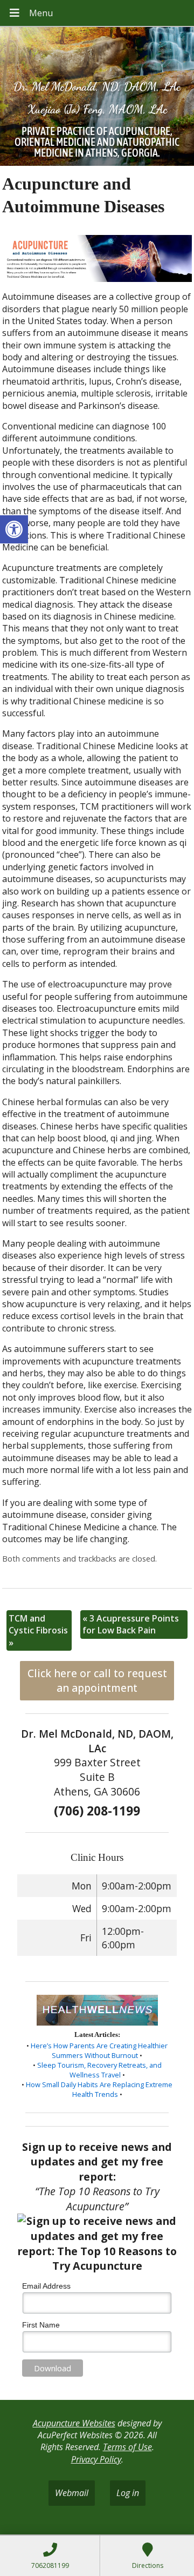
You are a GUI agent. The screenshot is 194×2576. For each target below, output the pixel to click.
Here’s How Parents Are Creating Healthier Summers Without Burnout (99, 2050)
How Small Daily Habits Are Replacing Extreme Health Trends (99, 2089)
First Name (41, 2325)
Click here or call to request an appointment (97, 1680)
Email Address (46, 2286)
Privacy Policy (96, 2459)
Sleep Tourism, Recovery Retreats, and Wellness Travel (99, 2070)
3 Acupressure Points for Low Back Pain (131, 1624)
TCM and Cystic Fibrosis (38, 1630)
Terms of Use (127, 2447)
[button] (14, 529)
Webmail (72, 2493)
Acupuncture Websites (74, 2423)
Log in (128, 2493)
